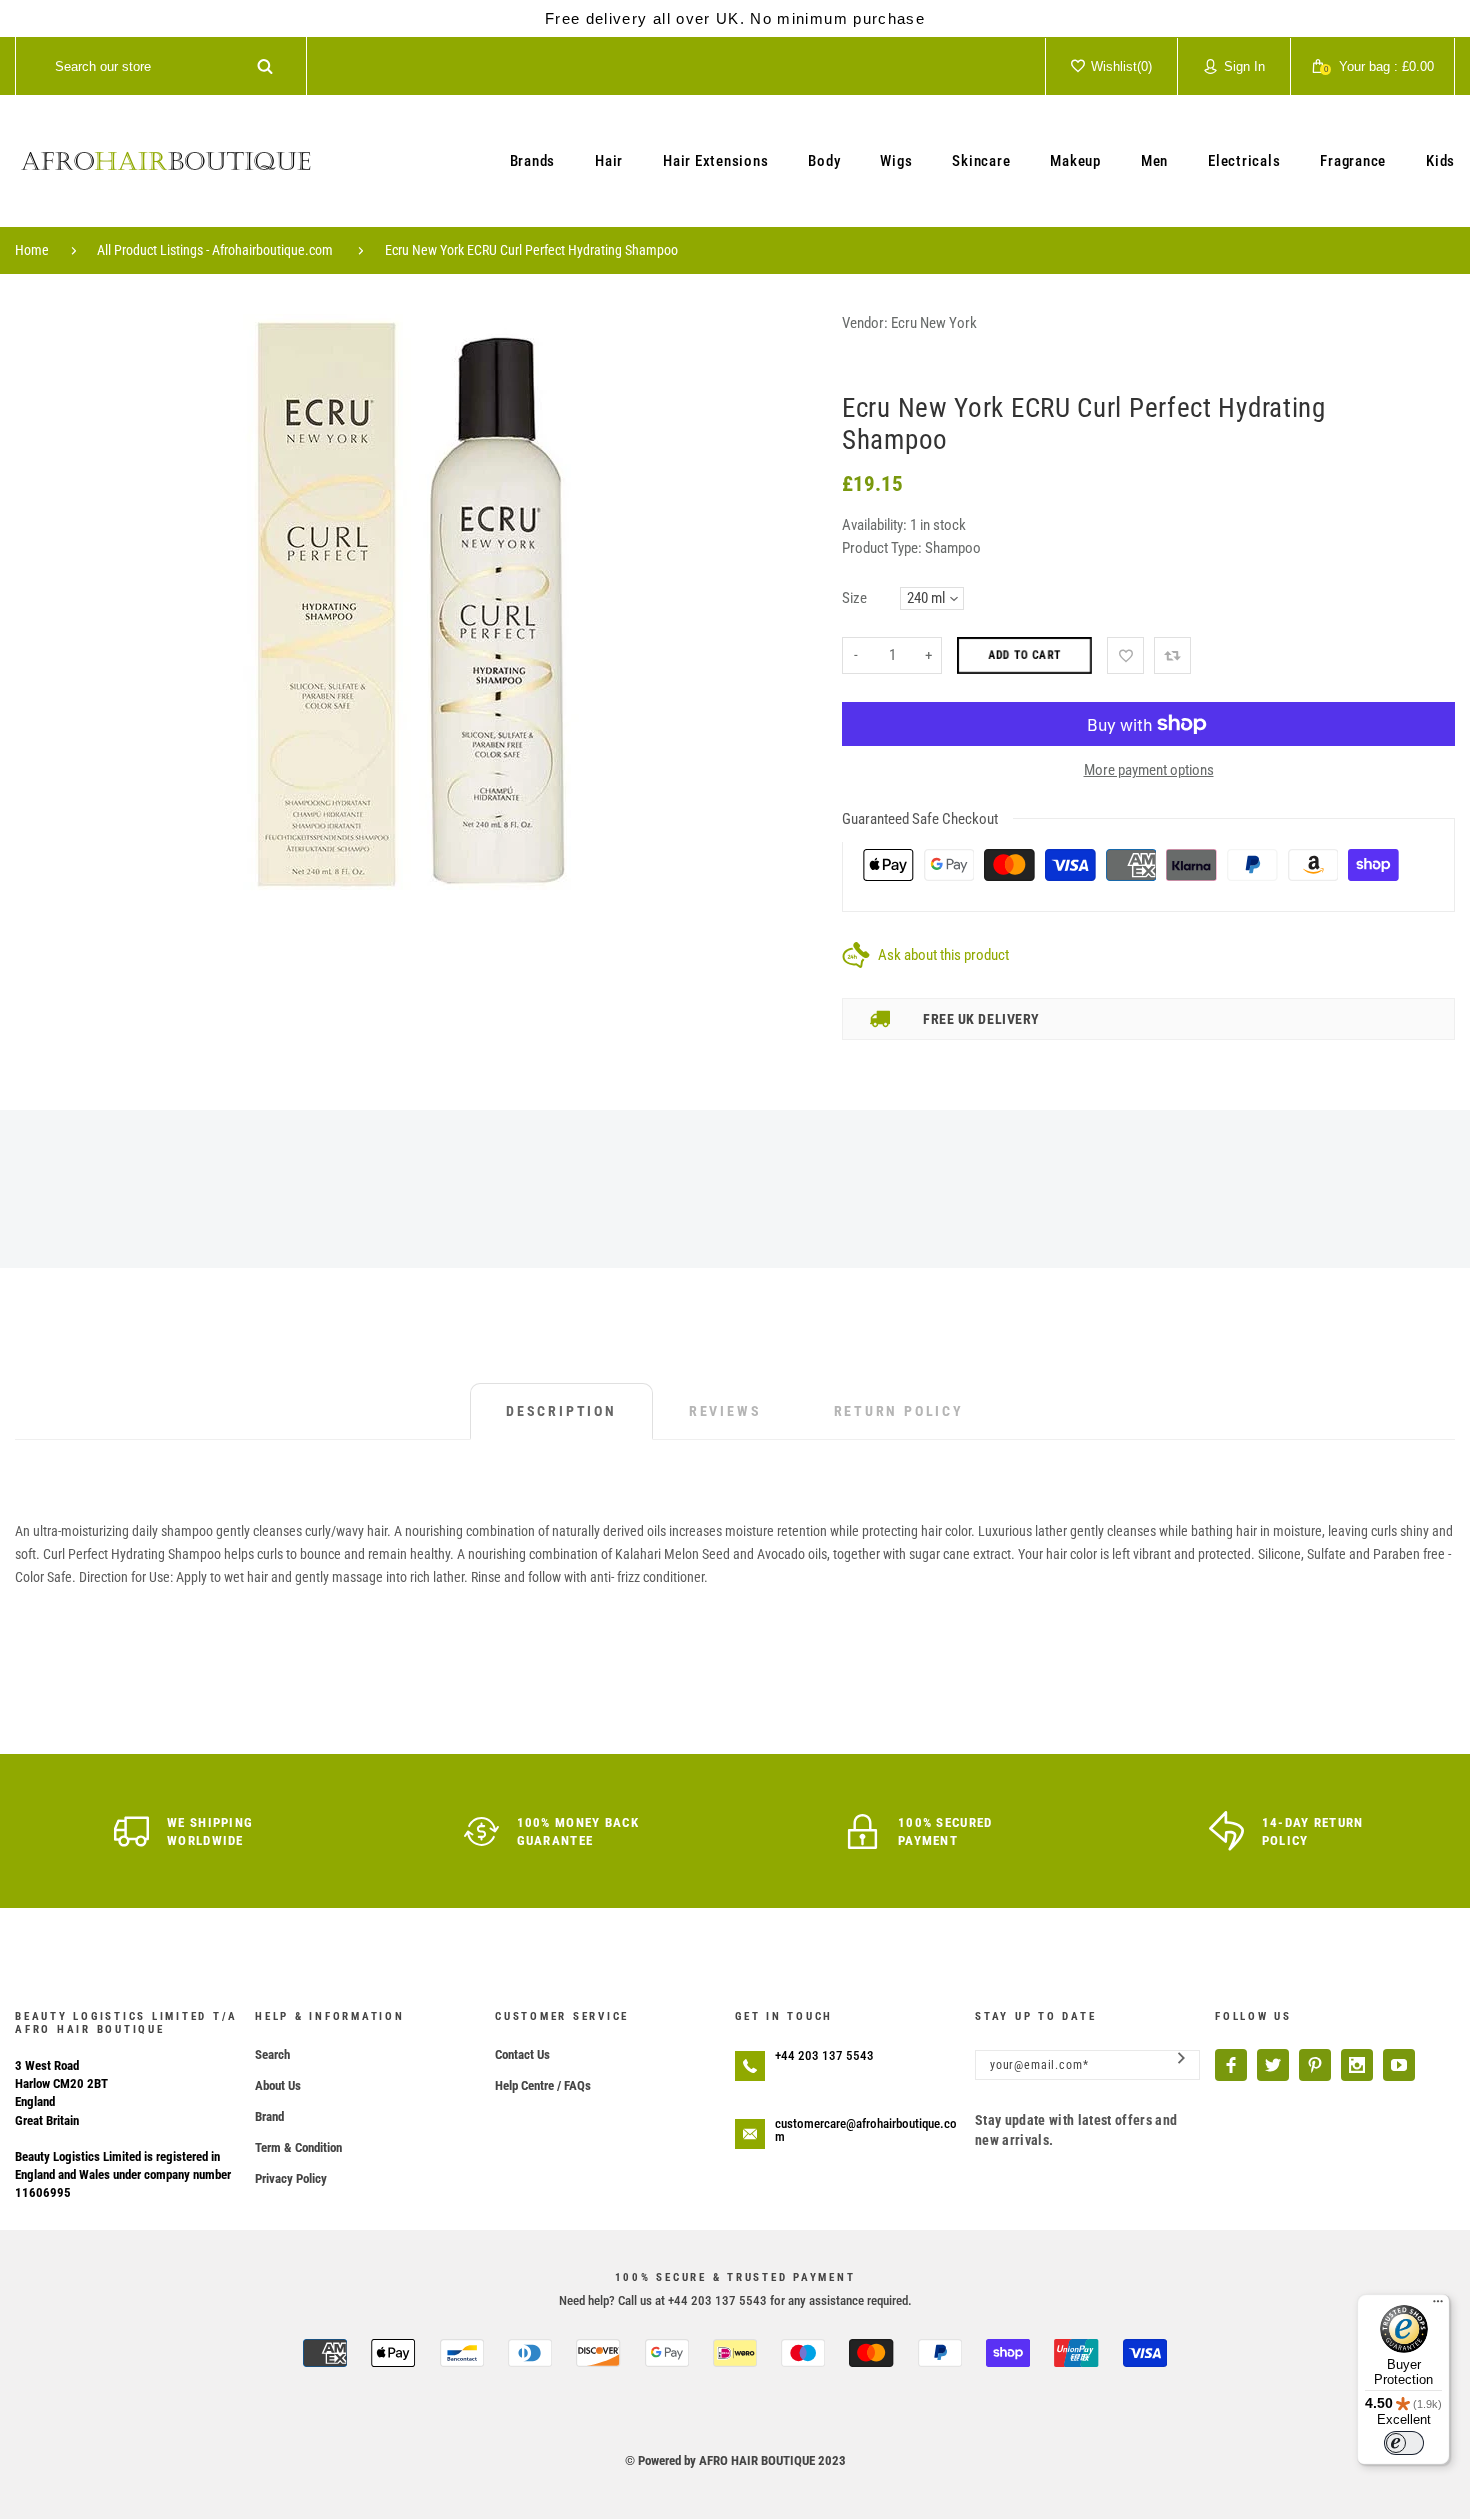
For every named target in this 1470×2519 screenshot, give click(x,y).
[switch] (1404, 2443)
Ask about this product (943, 955)
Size (854, 598)
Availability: (876, 525)
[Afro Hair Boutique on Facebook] (1231, 2065)
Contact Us (522, 2054)
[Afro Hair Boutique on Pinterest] (1315, 2065)
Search (272, 2054)
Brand (269, 2116)
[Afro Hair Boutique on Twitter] (1273, 2065)
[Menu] (1438, 2306)
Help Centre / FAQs (543, 2085)
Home (32, 250)
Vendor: (865, 323)
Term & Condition (298, 2147)
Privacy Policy (291, 2178)
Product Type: (882, 548)
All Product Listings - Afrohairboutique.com (215, 250)
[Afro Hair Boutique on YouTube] (1399, 2065)
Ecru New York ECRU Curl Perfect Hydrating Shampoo (531, 250)
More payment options (1149, 770)
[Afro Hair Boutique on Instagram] (1357, 2065)
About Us (278, 2085)
